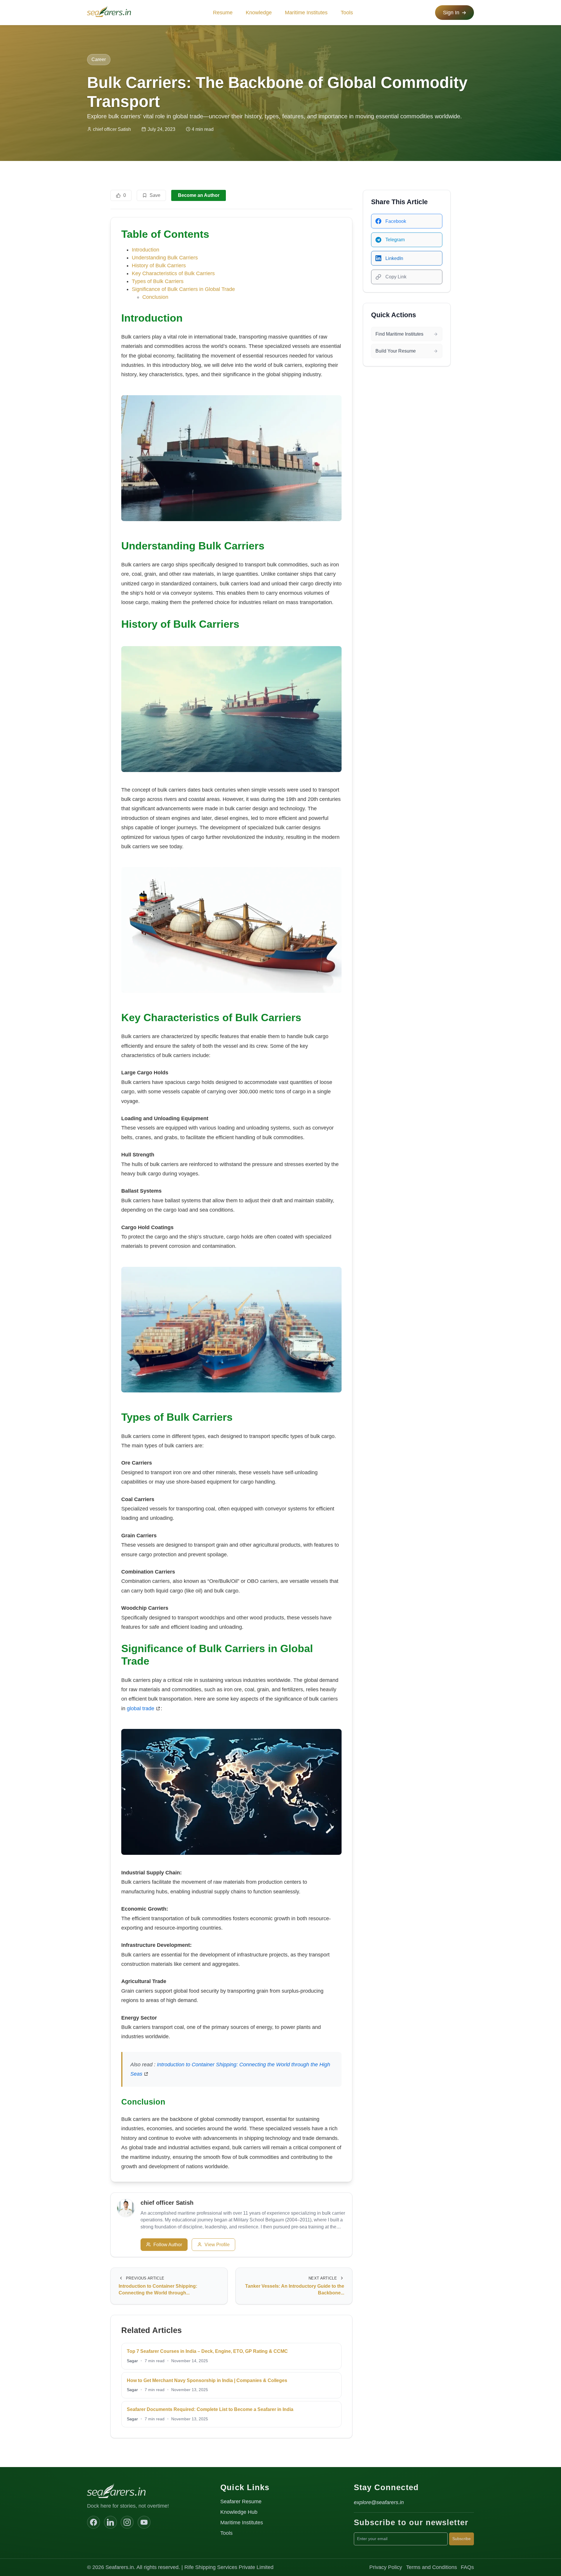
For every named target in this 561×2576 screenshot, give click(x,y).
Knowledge (259, 13)
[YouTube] (144, 2522)
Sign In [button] (451, 13)
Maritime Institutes (306, 13)
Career (99, 59)
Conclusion (155, 297)
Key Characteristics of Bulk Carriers (173, 273)
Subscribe (462, 2539)
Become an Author (199, 195)
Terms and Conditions (432, 2567)
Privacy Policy (386, 2567)
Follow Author (168, 2245)
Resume (223, 13)
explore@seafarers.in (379, 2502)
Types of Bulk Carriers (158, 281)
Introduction (146, 250)
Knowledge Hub (239, 2512)
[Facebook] (93, 2522)
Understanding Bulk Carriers (165, 258)
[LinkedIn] (110, 2522)
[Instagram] (127, 2522)
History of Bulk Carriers (159, 266)
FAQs (467, 2567)
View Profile (217, 2245)
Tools (347, 13)
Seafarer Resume (241, 2502)
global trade (141, 1708)
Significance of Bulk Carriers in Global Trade (183, 289)
